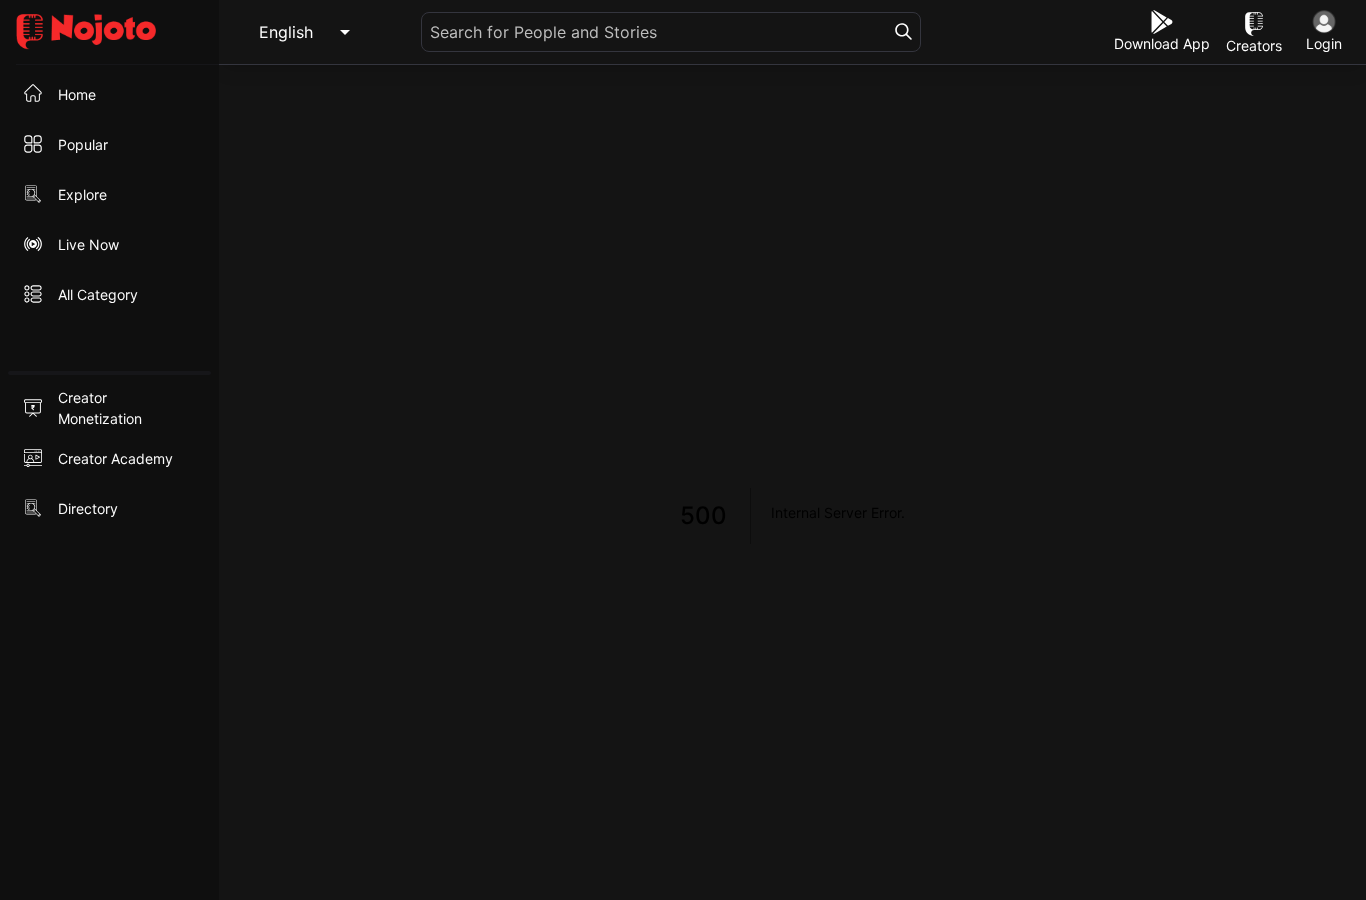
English (286, 32)
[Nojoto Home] (109, 32)
